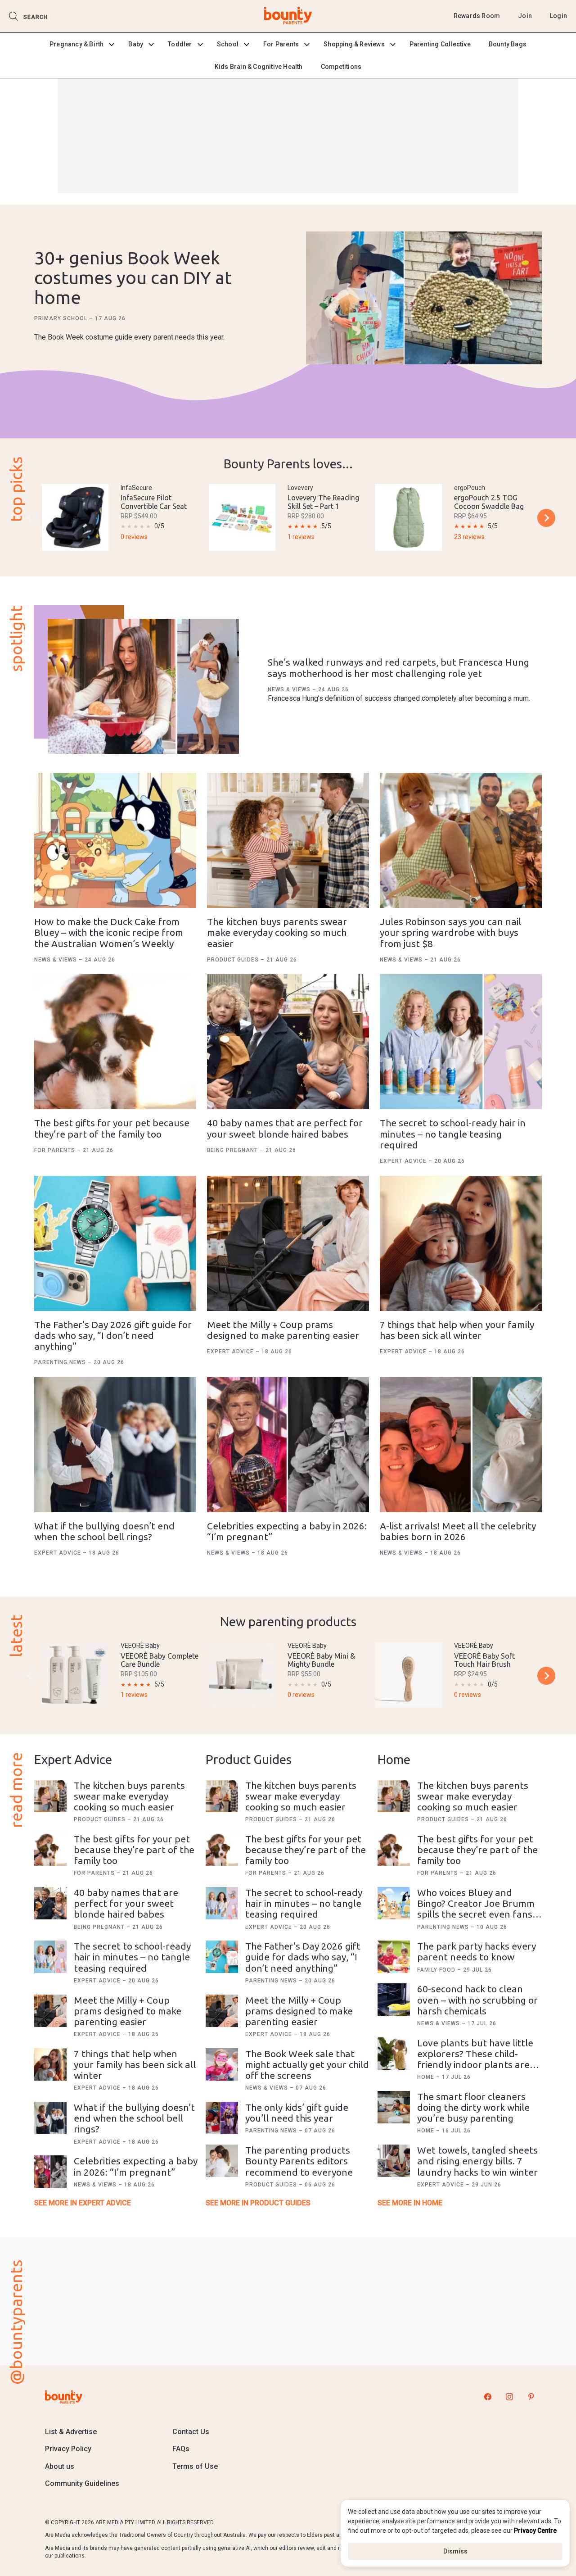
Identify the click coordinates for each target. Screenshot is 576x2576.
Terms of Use (195, 2466)
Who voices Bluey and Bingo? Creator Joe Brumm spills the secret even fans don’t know (476, 1909)
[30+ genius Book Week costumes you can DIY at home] (424, 299)
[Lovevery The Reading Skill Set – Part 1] (242, 517)
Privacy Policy (68, 2449)
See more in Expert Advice (83, 2203)
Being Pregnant (233, 1150)
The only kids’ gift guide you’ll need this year (297, 2113)
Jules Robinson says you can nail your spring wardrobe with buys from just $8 (450, 932)
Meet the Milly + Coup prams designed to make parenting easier (283, 1330)
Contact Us (191, 2432)
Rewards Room (477, 16)
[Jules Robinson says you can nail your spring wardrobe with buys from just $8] (461, 840)
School (228, 44)
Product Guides (234, 960)
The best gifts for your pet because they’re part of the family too (112, 1128)
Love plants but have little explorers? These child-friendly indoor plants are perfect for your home (475, 2059)
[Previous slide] (30, 518)
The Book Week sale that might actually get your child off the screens (307, 2064)
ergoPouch (470, 488)
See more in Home (410, 2203)
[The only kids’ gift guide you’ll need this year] (222, 2118)
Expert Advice (404, 1161)
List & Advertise (71, 2432)
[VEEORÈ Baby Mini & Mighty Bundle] (242, 1675)
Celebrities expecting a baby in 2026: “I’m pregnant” (136, 2166)
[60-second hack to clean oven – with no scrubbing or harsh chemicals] (394, 2000)
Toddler (180, 44)
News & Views (290, 689)
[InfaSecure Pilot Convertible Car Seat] (75, 517)
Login (558, 16)
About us (60, 2466)
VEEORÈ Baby (140, 1646)
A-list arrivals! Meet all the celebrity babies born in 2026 (458, 1531)
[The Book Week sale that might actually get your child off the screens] (222, 2064)
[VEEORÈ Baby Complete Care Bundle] (75, 1675)
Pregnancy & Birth (76, 44)
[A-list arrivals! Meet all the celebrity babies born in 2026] (461, 1445)
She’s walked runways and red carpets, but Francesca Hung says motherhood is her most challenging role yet (398, 667)
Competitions (341, 67)
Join (525, 16)
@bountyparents (16, 2322)
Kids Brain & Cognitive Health (259, 67)
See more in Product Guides (258, 2203)
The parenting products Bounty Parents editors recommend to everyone (299, 2161)
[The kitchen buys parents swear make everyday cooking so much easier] (288, 840)
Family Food (437, 1970)
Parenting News (61, 1362)
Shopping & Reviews (354, 44)
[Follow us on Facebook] (488, 2397)
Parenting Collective (440, 44)
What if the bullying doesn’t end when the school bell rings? (104, 1531)
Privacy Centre (535, 2531)
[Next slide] (546, 518)
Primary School (62, 318)
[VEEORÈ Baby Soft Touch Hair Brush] (409, 1675)
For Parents (281, 44)
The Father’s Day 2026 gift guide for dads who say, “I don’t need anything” (113, 1335)
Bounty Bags (508, 44)
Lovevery (300, 488)
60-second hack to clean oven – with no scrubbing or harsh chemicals (477, 2000)
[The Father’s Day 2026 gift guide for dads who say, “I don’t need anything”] (115, 1243)
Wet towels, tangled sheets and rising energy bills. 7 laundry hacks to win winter (477, 2161)
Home (427, 2077)
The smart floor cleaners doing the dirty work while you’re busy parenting (473, 2107)
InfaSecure (136, 488)
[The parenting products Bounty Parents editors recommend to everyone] (222, 2161)
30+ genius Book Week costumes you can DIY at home (133, 278)
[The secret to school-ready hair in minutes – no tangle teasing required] (461, 1042)
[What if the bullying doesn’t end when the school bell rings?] (115, 1445)
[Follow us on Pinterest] (531, 2397)
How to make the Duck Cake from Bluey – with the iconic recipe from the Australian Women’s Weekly (109, 932)
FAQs (181, 2449)
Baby (136, 44)
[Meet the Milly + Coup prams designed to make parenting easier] (288, 1243)
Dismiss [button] (455, 2551)
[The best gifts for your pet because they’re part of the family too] (115, 1042)
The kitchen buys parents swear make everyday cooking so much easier (277, 932)
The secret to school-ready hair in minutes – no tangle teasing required (453, 1134)
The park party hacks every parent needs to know (477, 1951)
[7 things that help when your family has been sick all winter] (461, 1243)
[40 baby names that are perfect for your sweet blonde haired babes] (288, 1042)
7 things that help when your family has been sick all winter (457, 1330)
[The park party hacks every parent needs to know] (394, 1957)
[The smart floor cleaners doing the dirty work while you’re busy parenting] (394, 2107)
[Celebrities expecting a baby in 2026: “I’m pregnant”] (288, 1445)
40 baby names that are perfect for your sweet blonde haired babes (285, 1128)
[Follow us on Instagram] (509, 2397)
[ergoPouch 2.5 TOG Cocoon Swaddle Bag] (409, 517)
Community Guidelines (82, 2483)
